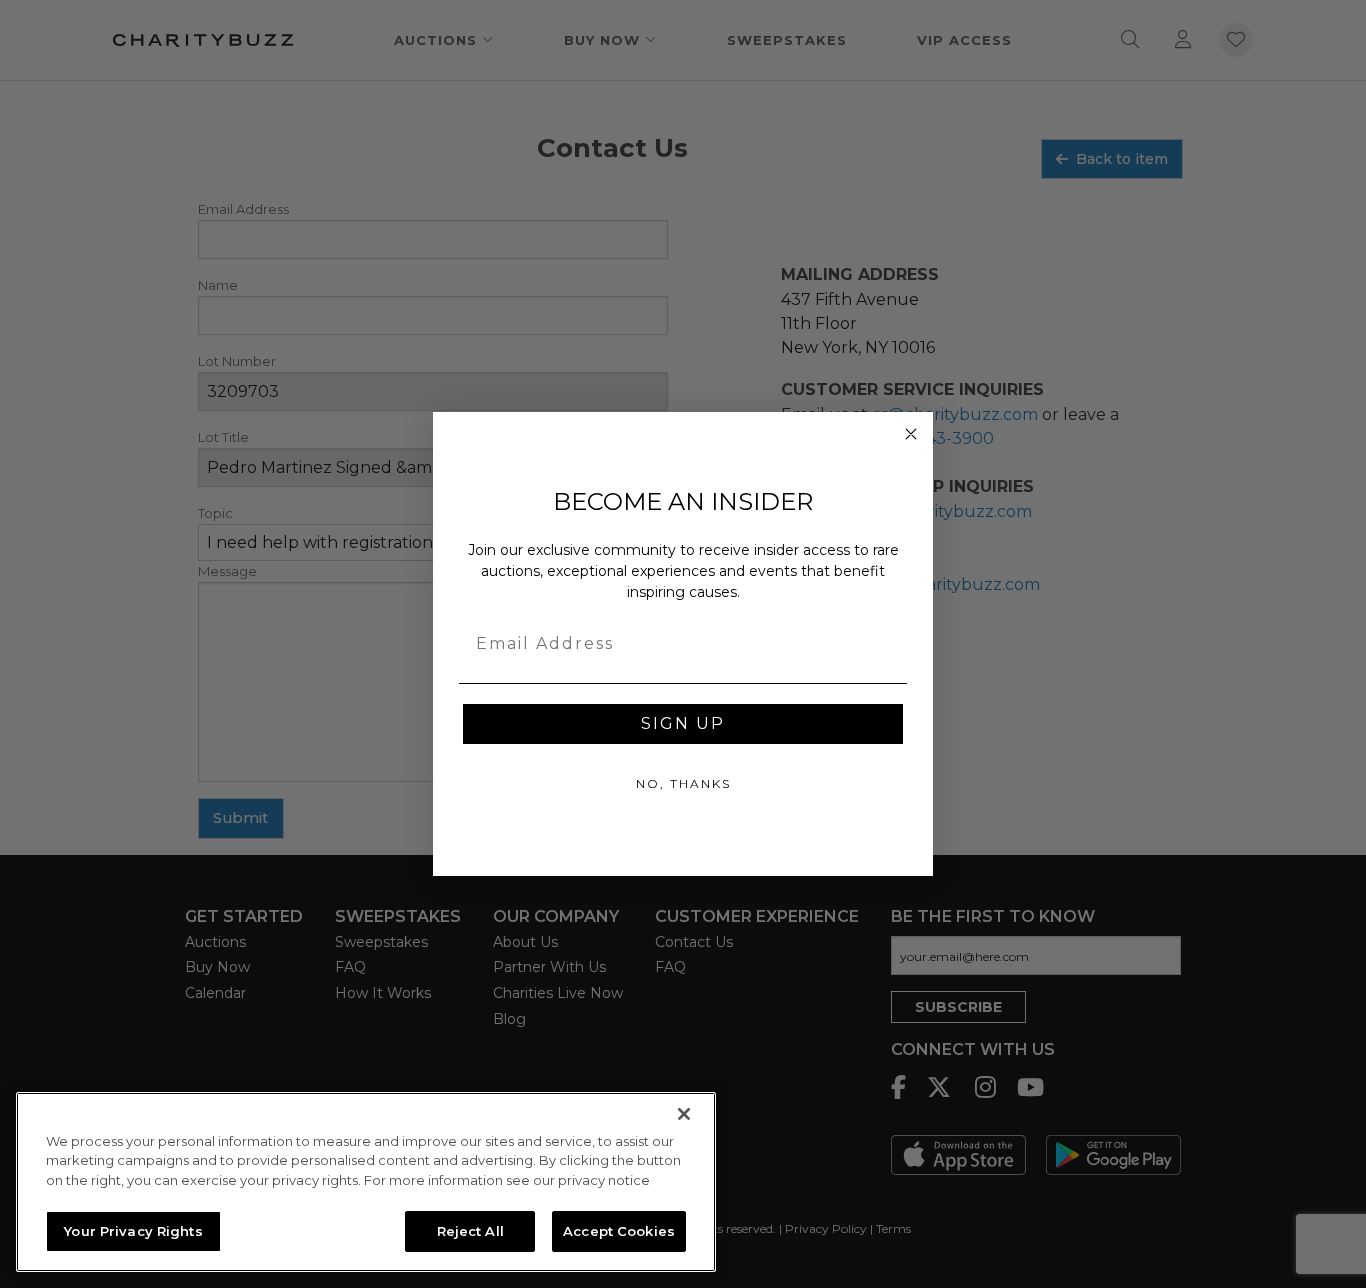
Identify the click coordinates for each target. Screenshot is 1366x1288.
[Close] (684, 1114)
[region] (366, 1182)
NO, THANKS (683, 783)
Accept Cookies (619, 1230)
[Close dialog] (911, 434)
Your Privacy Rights (133, 1230)
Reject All (470, 1230)
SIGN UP (683, 723)
